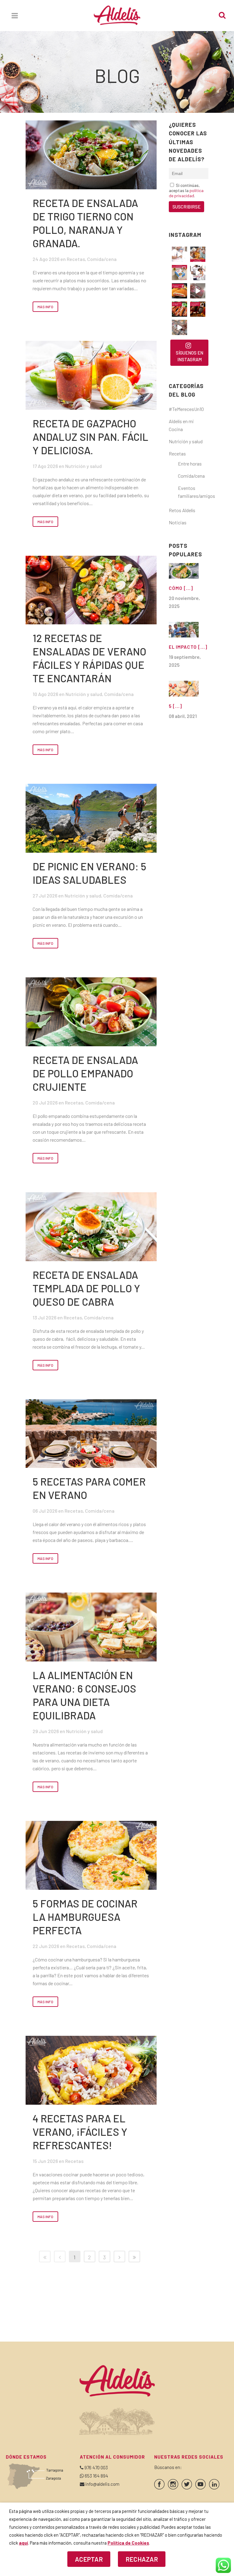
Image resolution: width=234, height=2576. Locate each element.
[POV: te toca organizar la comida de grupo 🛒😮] (179, 327)
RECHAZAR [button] (142, 2559)
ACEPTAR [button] (89, 2559)
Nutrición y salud (83, 466)
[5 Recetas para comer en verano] (91, 1434)
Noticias (178, 522)
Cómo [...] (181, 588)
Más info (45, 307)
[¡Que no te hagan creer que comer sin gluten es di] (179, 291)
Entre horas (190, 464)
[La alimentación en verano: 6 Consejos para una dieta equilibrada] (91, 1627)
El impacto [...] (188, 647)
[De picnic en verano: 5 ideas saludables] (91, 818)
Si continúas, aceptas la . (186, 190)
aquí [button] (23, 2543)
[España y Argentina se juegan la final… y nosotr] (198, 309)
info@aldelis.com (102, 2484)
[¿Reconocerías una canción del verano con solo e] (179, 254)
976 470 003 (96, 2467)
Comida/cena (102, 259)
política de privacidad (186, 193)
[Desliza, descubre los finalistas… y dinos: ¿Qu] (179, 309)
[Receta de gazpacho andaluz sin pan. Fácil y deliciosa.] (91, 375)
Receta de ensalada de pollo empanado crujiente (85, 1073)
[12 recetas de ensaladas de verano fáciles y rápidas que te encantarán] (91, 590)
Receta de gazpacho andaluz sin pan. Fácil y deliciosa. (90, 437)
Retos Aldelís (182, 510)
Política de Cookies (128, 2543)
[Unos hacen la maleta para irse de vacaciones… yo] (198, 291)
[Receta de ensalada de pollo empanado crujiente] (91, 1012)
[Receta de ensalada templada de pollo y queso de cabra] (91, 1227)
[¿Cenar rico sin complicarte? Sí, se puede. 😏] (198, 254)
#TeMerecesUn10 (186, 409)
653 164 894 (96, 2476)
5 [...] (175, 706)
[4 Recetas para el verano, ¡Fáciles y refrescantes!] (91, 2070)
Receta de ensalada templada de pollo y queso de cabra (86, 1288)
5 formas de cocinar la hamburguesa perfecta (85, 1917)
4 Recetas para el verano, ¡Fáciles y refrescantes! (80, 2132)
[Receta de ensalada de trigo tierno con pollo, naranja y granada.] (91, 155)
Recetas (76, 259)
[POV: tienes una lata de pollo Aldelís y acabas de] (179, 273)
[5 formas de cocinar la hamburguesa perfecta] (91, 1855)
